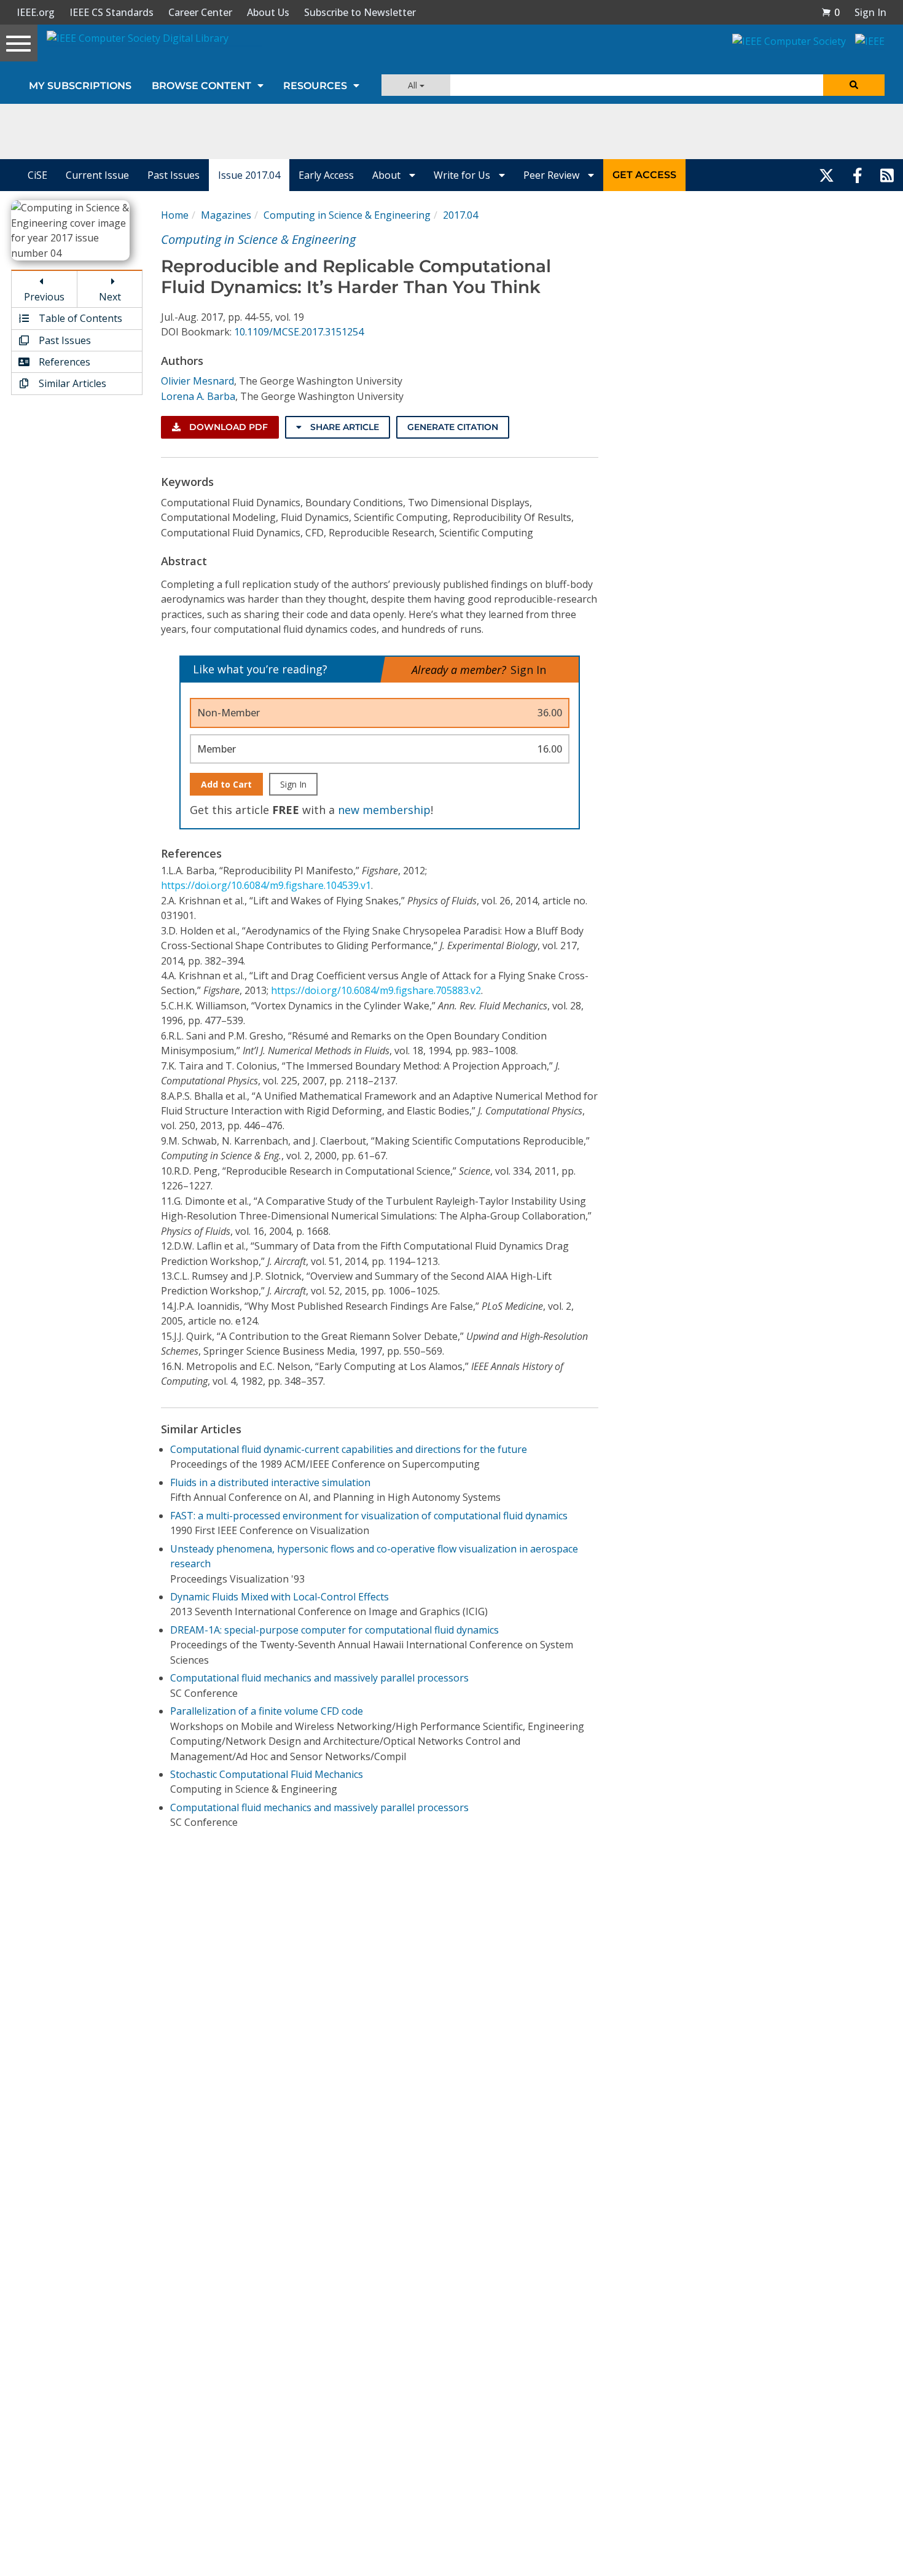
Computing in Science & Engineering (347, 215)
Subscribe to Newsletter (360, 12)
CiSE (37, 175)
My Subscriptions (80, 86)
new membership (384, 810)
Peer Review (553, 175)
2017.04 (460, 215)
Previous (44, 297)
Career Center (200, 12)
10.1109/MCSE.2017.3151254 (299, 332)
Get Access (644, 175)
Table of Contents (79, 318)
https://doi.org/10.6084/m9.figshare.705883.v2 (376, 990)
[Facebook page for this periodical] (858, 175)
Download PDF (227, 427)
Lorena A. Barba (198, 396)
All (414, 85)
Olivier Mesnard (197, 381)
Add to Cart (226, 784)
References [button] (63, 362)
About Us (268, 12)
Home (175, 215)
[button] (831, 12)
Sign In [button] (870, 12)
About (388, 175)
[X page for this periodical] (827, 175)
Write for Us (463, 175)
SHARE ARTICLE (343, 427)
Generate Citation (453, 427)
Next (110, 297)
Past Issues (174, 175)
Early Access (326, 175)
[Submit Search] (854, 85)
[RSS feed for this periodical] (887, 175)
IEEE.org (36, 12)
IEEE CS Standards (111, 12)
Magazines (226, 215)
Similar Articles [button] (71, 383)
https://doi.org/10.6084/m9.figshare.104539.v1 (266, 885)
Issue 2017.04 (249, 175)
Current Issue (97, 175)
